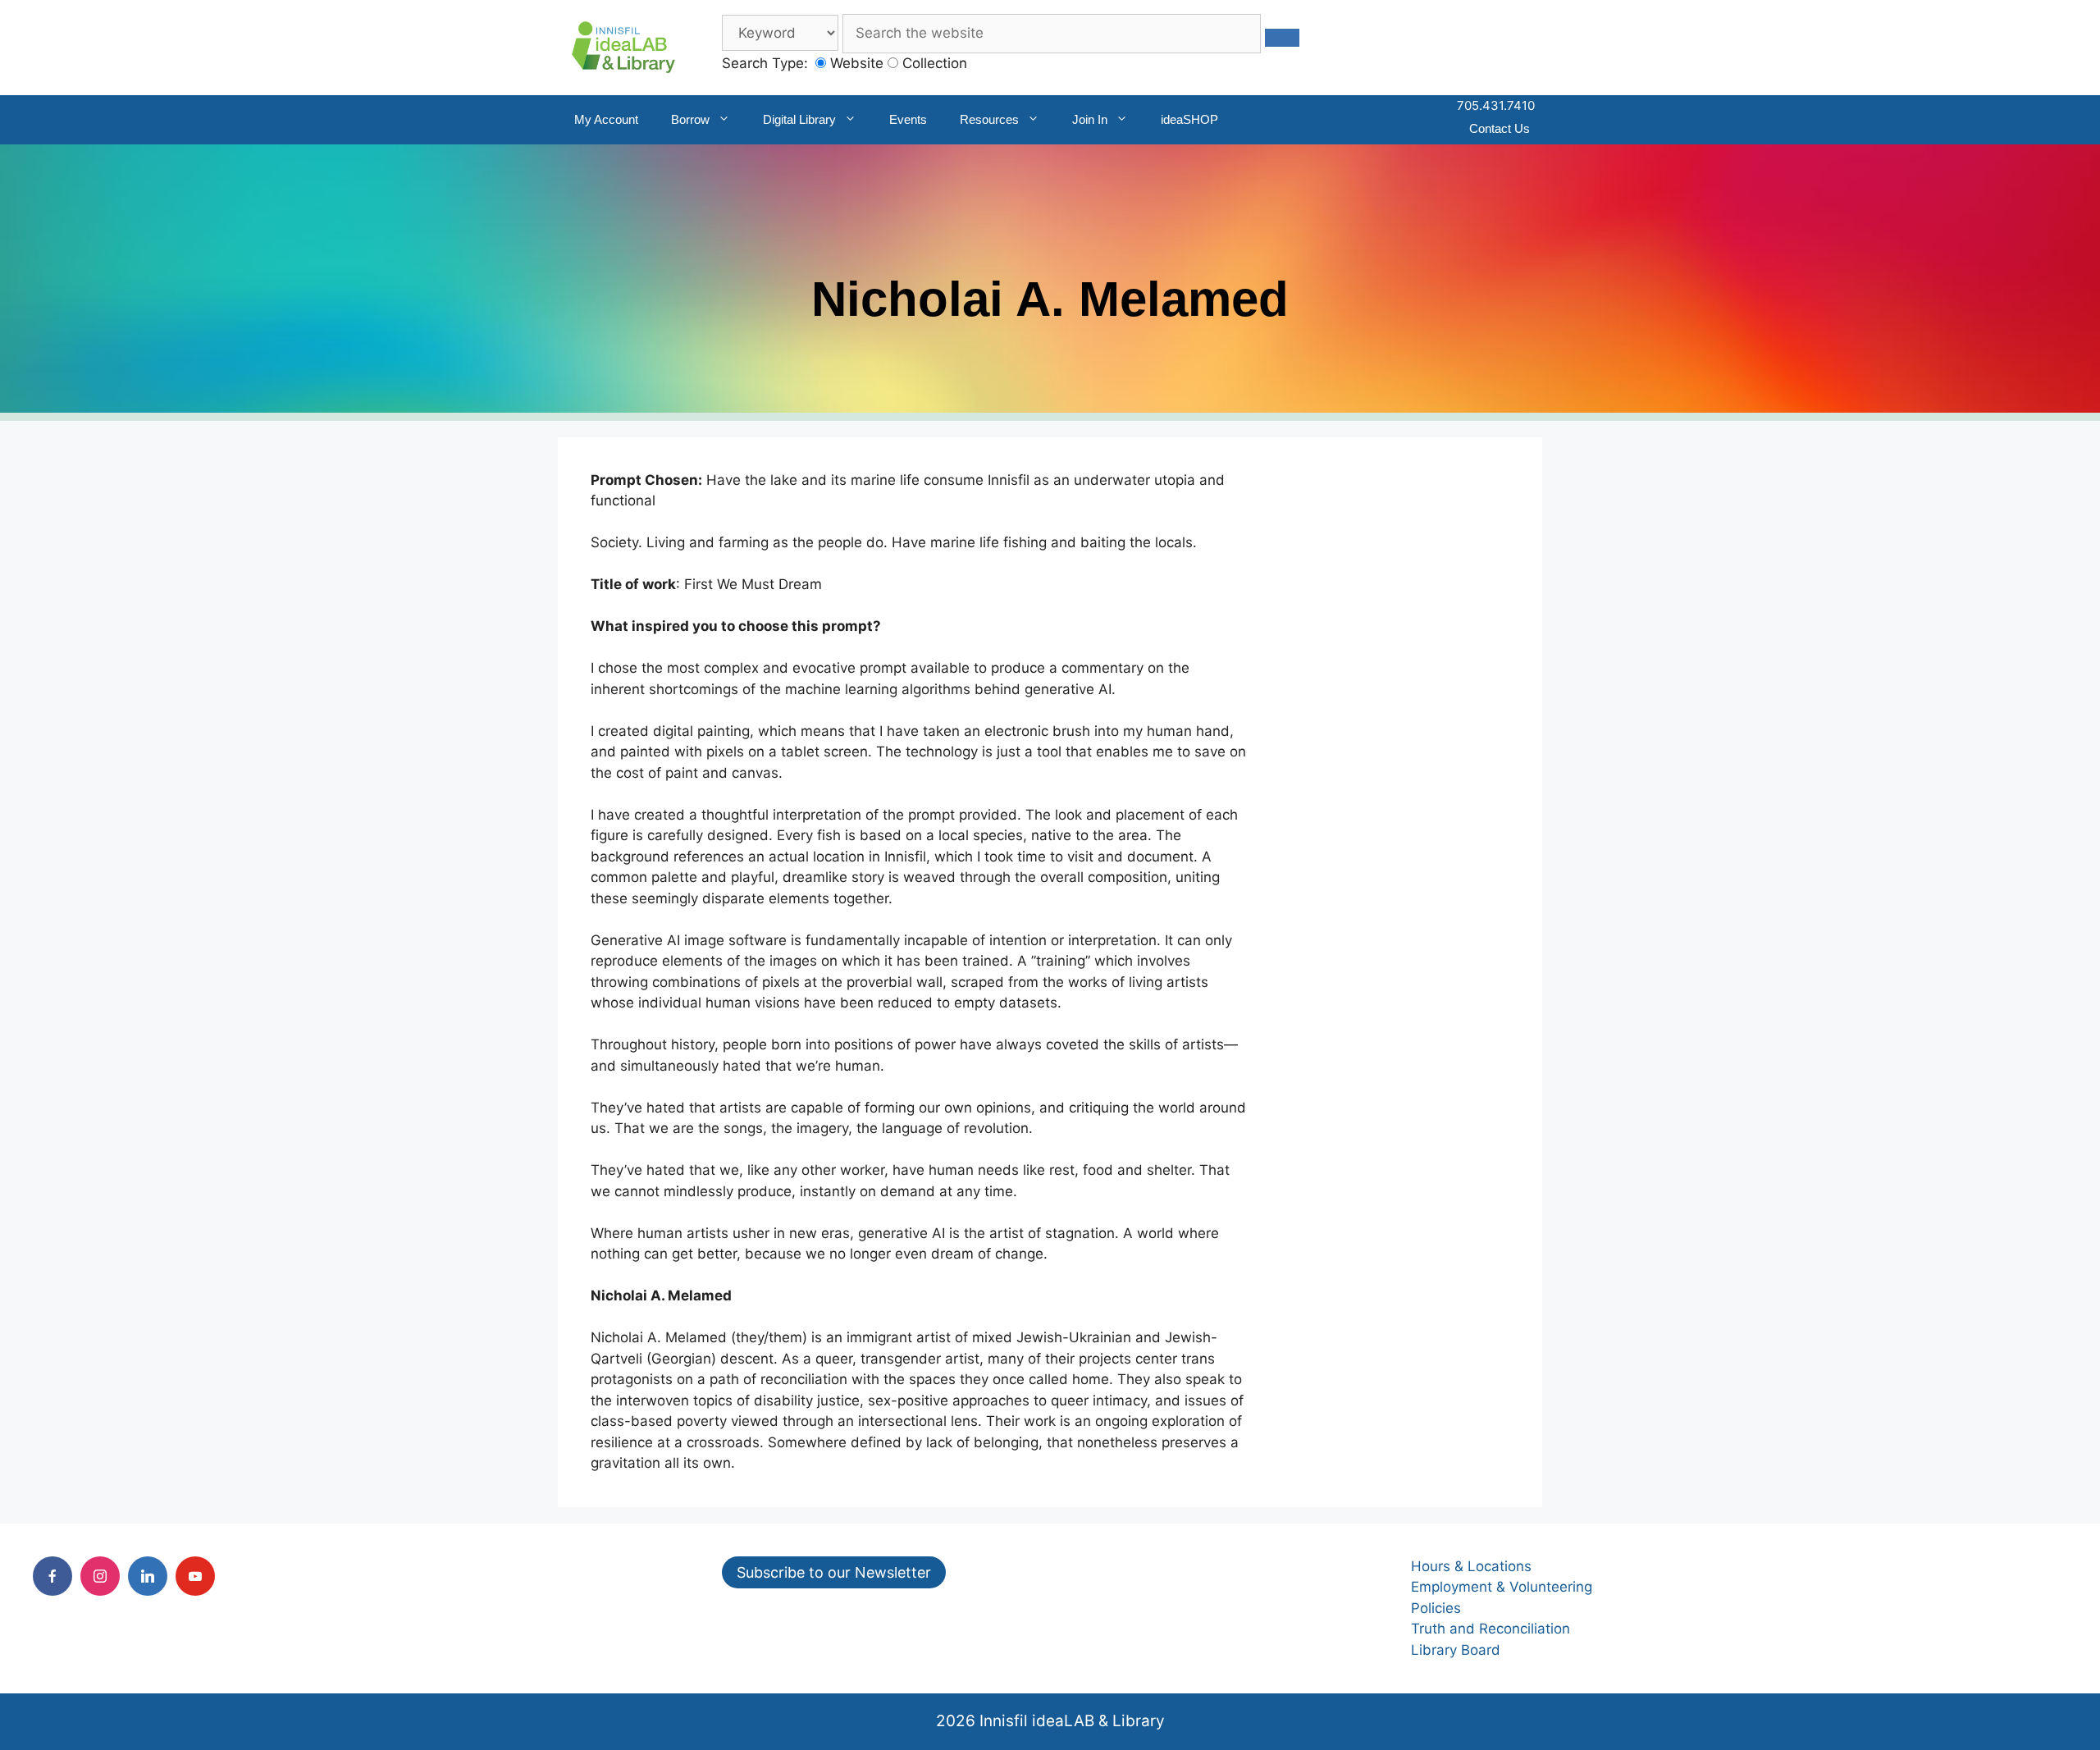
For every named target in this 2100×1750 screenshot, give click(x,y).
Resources (989, 119)
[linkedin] (148, 1576)
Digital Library (799, 119)
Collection (933, 63)
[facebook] (52, 1576)
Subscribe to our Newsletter (834, 1572)
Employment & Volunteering (1502, 1587)
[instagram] (100, 1576)
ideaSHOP (1189, 119)
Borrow (690, 119)
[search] (1282, 38)
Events (908, 119)
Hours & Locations (1471, 1566)
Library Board (1456, 1650)
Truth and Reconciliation (1491, 1629)
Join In (1090, 119)
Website (855, 63)
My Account (606, 119)
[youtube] (195, 1576)
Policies (1436, 1608)
